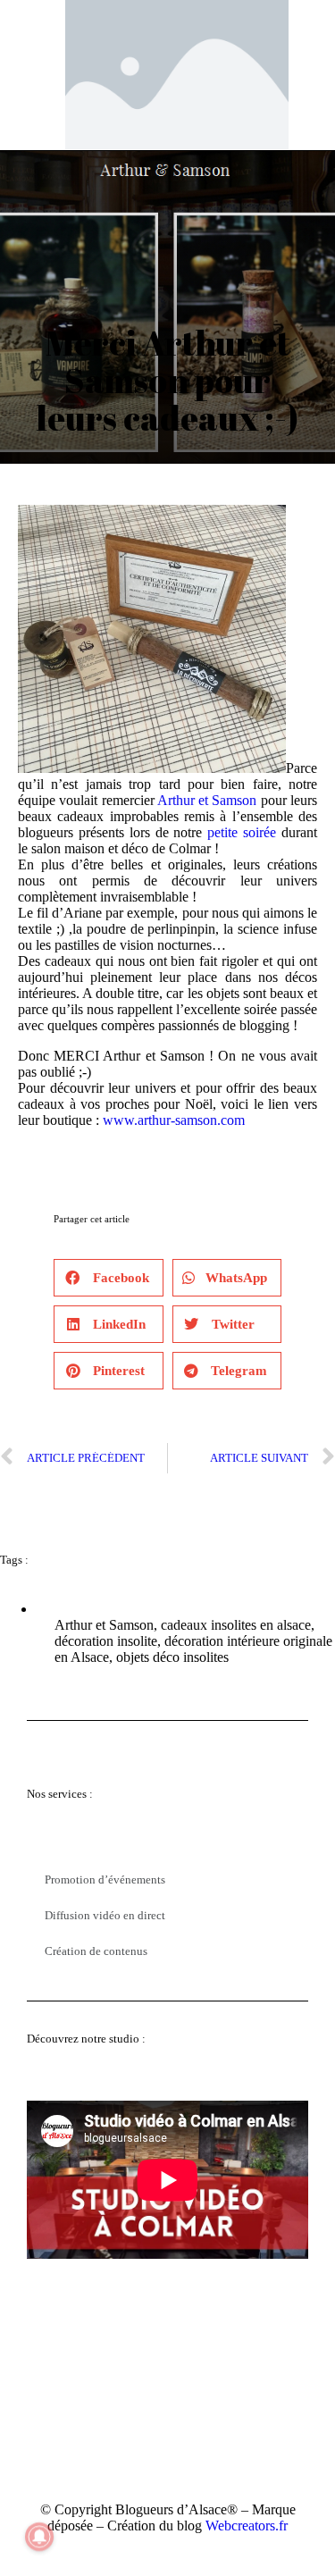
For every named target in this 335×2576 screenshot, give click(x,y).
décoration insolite (106, 1641)
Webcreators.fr (247, 2526)
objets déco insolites (172, 1657)
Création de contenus (96, 1951)
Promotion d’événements (105, 1880)
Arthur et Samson (207, 800)
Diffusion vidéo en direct (105, 1915)
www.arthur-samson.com (174, 1120)
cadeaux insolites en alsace (236, 1625)
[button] (109, 1278)
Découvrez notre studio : (86, 2039)
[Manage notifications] (39, 2537)
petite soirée (242, 832)
